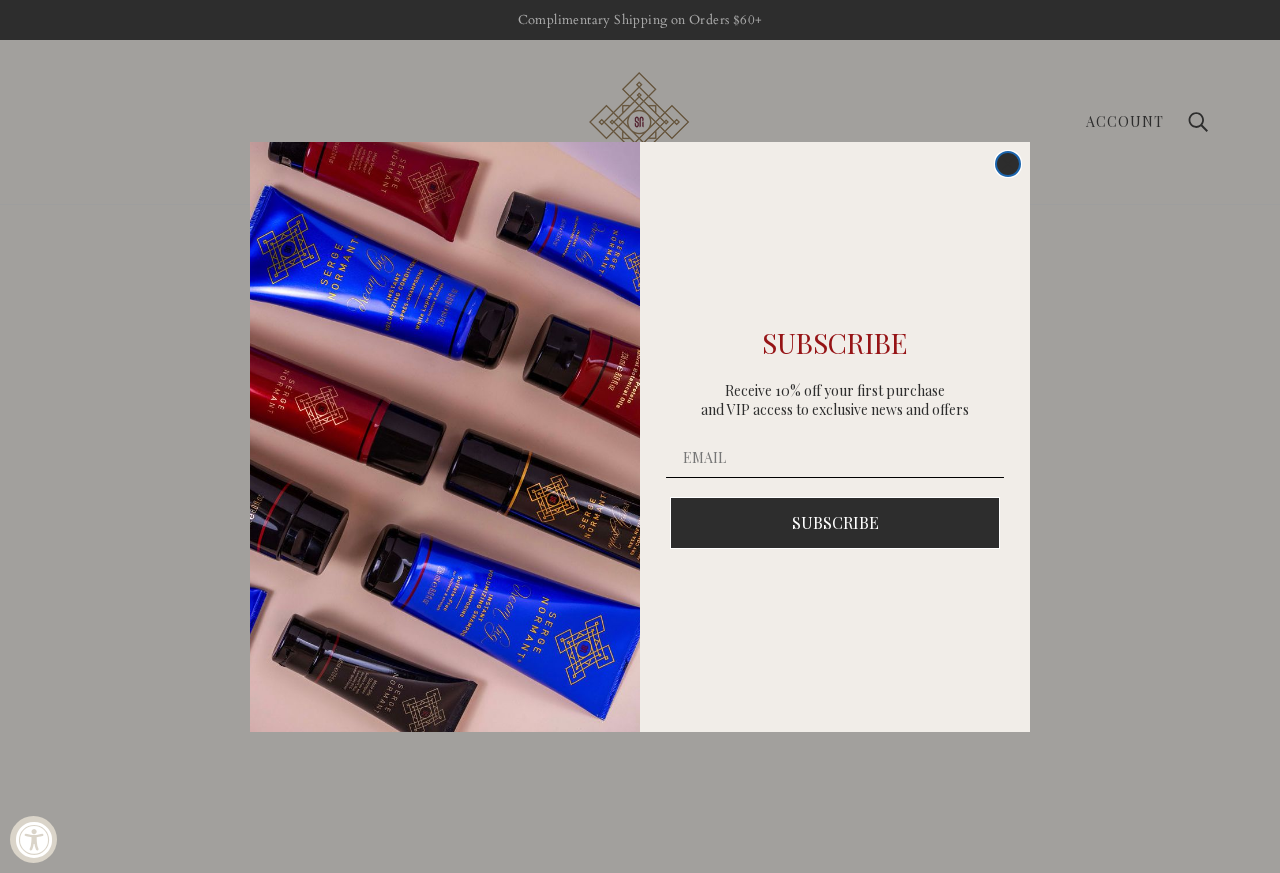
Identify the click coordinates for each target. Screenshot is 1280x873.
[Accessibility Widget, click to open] (33, 839)
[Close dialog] (1008, 164)
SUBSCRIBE (835, 522)
